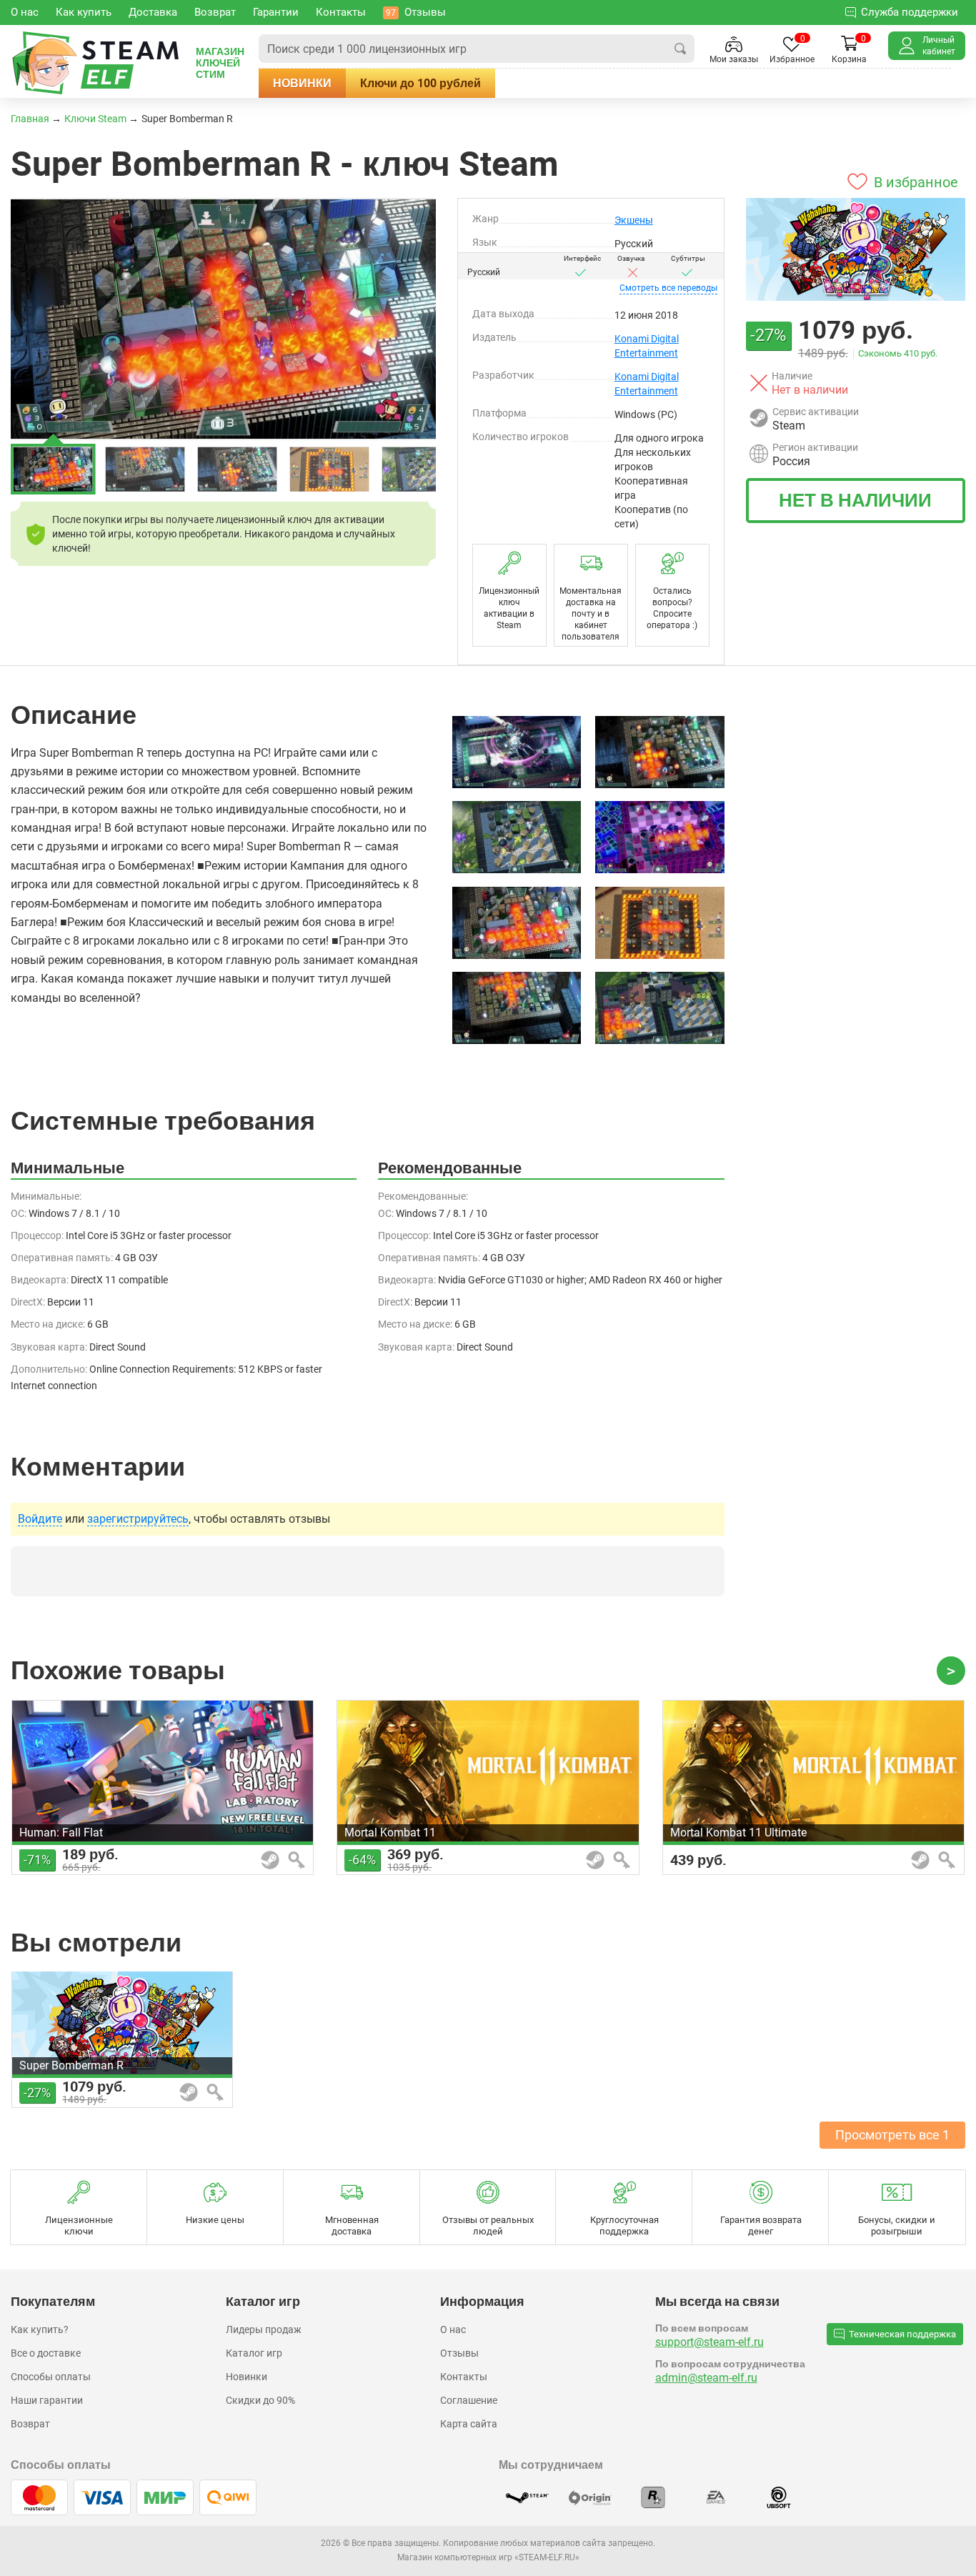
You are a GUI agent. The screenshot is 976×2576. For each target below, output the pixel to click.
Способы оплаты (51, 2377)
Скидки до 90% (260, 2400)
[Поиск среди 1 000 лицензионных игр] (680, 49)
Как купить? (40, 2329)
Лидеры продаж (264, 2329)
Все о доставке (46, 2353)
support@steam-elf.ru (709, 2342)
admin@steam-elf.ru (706, 2378)
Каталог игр (254, 2353)
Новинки (302, 83)
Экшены (634, 220)
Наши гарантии (47, 2400)
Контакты (464, 2377)
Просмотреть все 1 (892, 2135)
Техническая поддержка (902, 2334)
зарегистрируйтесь (138, 1519)
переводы (668, 288)
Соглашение (469, 2400)
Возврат (30, 2424)
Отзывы (459, 2353)
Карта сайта (469, 2424)
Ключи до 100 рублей (420, 83)
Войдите (40, 1519)
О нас (453, 2329)
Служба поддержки (910, 12)
